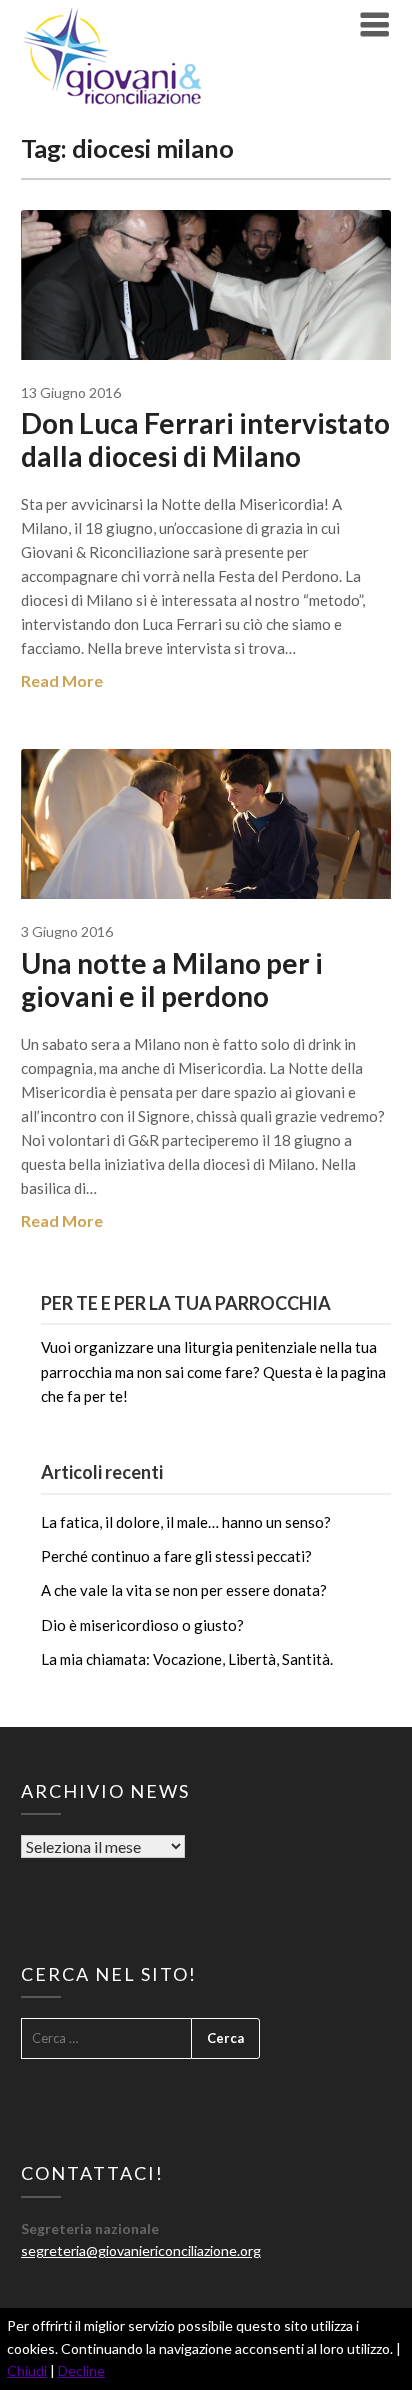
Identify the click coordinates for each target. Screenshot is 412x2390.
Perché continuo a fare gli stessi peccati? (176, 1556)
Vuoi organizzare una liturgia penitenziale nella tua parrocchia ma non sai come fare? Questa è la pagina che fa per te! (213, 1371)
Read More (62, 680)
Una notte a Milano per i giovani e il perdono (172, 979)
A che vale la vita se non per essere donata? (184, 1590)
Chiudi (27, 2370)
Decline (81, 2370)
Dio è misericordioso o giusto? (142, 1625)
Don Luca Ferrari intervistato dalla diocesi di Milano (205, 439)
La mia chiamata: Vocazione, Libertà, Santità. (187, 1659)
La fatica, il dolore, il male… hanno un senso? (186, 1522)
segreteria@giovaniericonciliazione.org (141, 2250)
